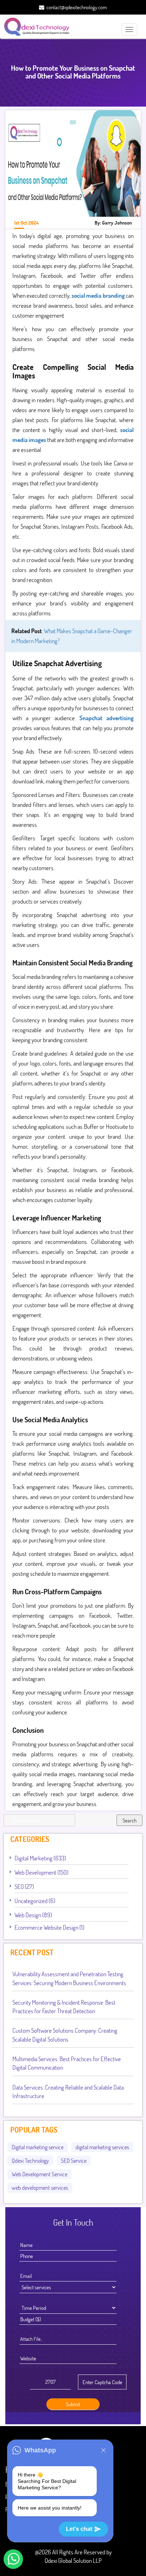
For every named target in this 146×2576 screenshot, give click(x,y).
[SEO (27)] (37, 1886)
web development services (40, 2187)
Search (130, 1820)
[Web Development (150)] (71, 1872)
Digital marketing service (38, 2147)
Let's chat (79, 2529)
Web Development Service (40, 2174)
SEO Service (74, 2160)
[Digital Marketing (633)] (69, 1857)
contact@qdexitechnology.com (77, 7)
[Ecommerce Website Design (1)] (87, 1927)
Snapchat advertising (106, 718)
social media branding (98, 295)
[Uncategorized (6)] (58, 1900)
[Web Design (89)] (55, 1914)
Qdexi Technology (30, 2160)
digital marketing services (102, 2147)
